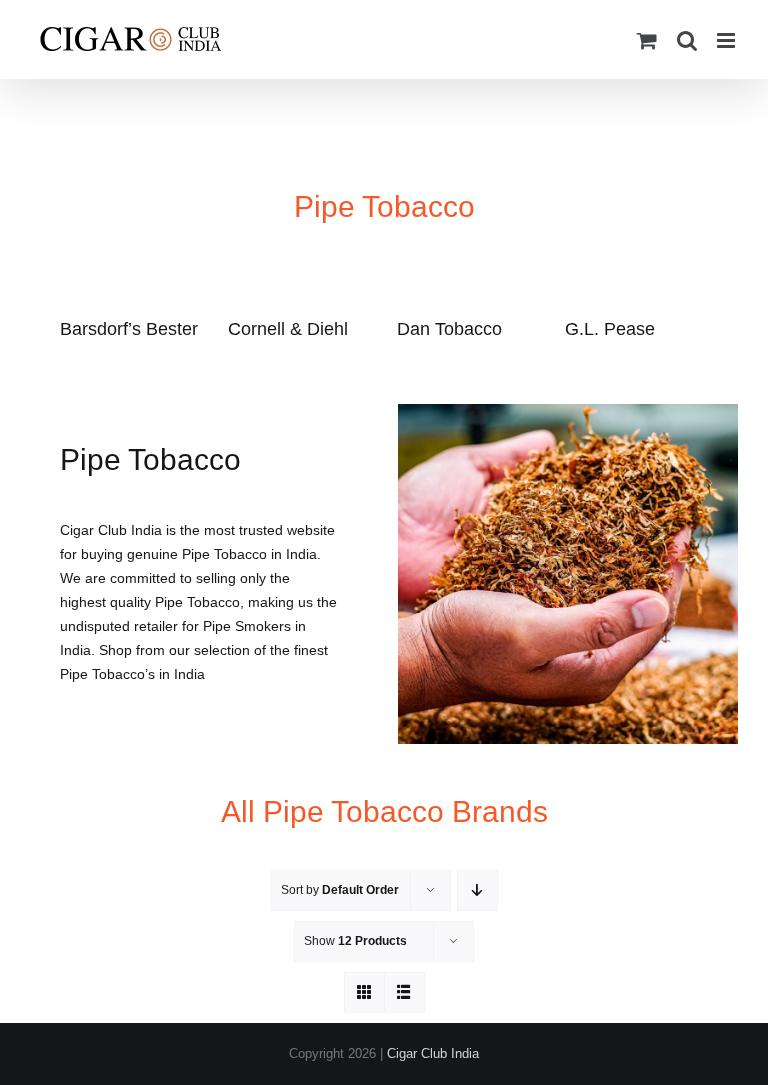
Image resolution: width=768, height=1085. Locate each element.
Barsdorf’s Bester (129, 329)
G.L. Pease (610, 329)
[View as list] (404, 992)
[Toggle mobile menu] (727, 40)
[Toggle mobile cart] (647, 40)
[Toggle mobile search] (687, 40)
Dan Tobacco (449, 329)
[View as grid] (364, 992)
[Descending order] (477, 890)
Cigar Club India (433, 1053)
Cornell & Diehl (288, 329)
